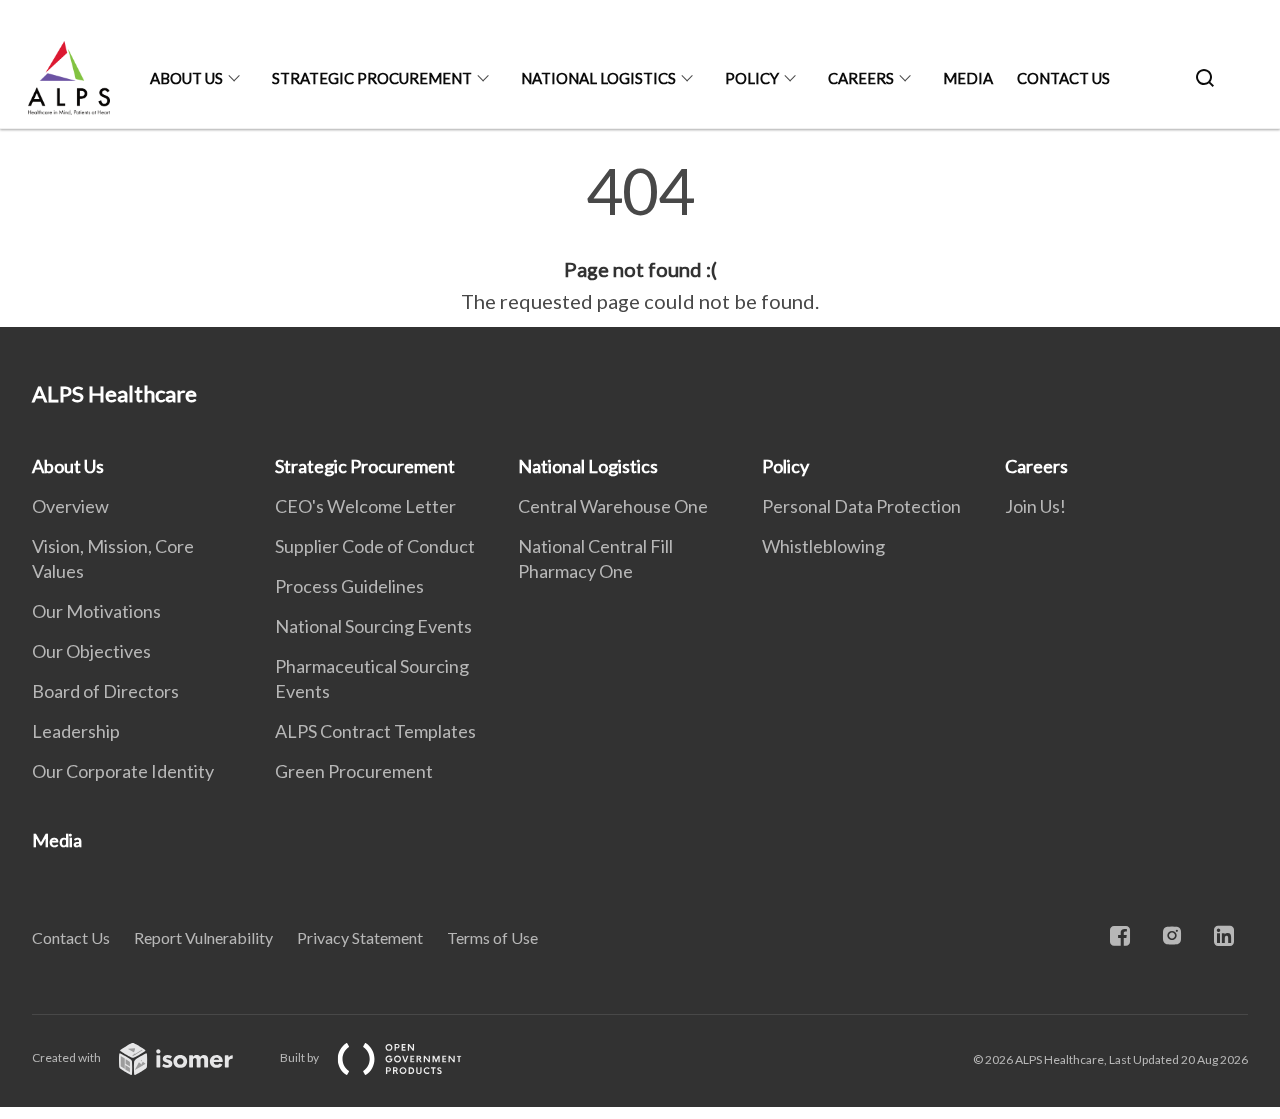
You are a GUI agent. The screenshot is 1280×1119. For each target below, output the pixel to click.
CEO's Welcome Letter (365, 506)
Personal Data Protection (861, 506)
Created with (67, 1057)
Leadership (76, 731)
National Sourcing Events (373, 626)
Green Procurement (354, 771)
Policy (752, 78)
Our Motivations (96, 611)
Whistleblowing (823, 546)
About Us (186, 78)
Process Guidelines (349, 586)
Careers (861, 78)
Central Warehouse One (613, 506)
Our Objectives (91, 651)
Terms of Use (492, 937)
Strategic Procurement (372, 78)
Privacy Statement (360, 937)
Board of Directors (105, 691)
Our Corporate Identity (123, 771)
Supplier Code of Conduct (375, 546)
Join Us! (1035, 506)
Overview (70, 506)
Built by (300, 1057)
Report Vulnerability (203, 937)
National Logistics (598, 78)
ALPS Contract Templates (375, 731)
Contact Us (1063, 78)
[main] (640, 238)
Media (968, 78)
